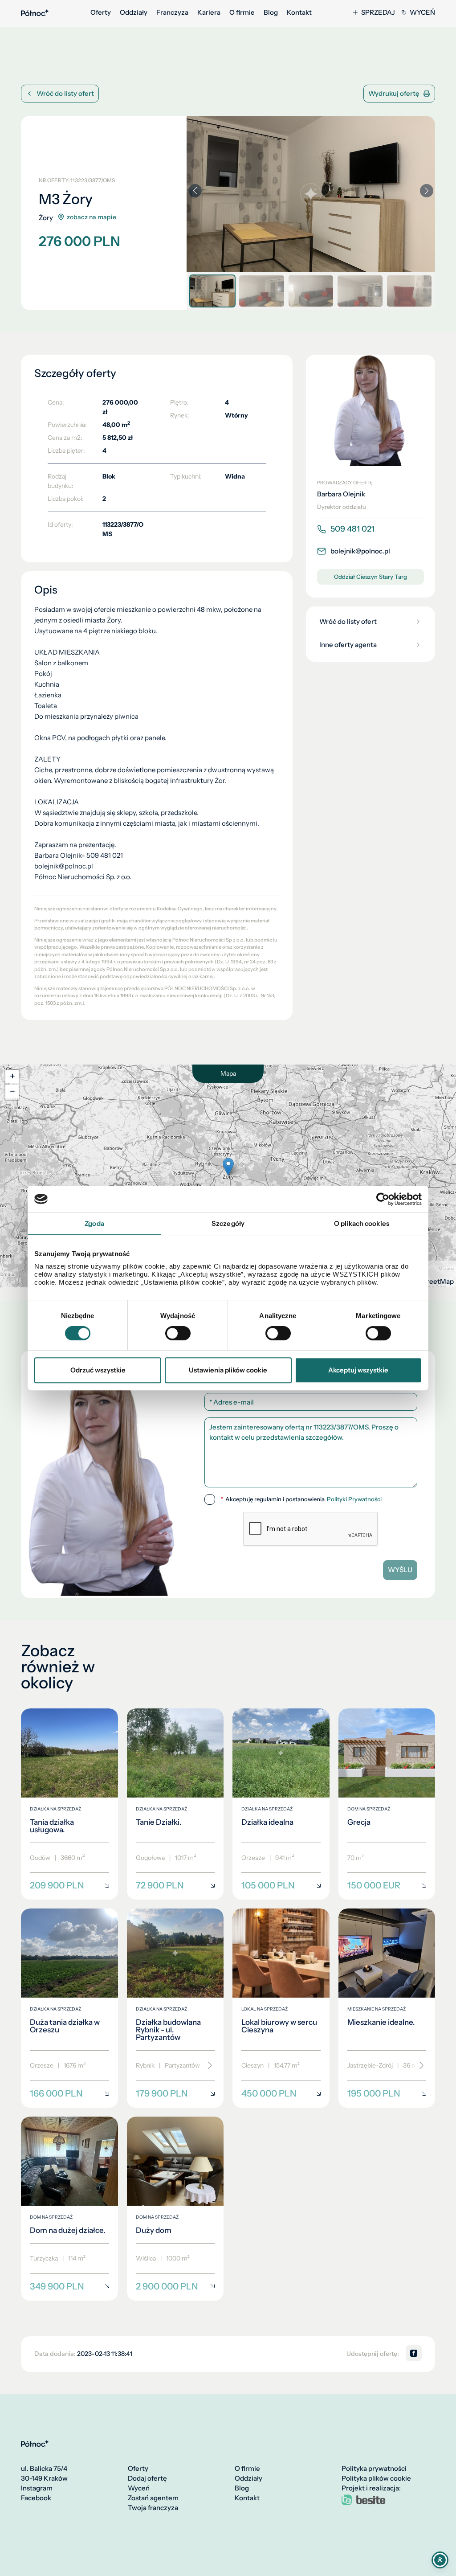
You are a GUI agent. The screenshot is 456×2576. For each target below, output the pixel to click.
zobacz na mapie (92, 217)
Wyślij (400, 1570)
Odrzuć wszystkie (98, 1370)
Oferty (101, 12)
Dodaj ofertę (147, 2478)
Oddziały (134, 12)
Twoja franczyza (153, 2508)
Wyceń (422, 12)
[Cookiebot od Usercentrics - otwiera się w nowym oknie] (383, 1199)
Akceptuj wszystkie (358, 1370)
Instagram (37, 2488)
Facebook (36, 2498)
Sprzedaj (378, 12)
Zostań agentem (153, 2498)
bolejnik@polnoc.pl (360, 551)
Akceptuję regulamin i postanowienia (301, 1499)
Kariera (209, 12)
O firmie (242, 12)
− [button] (12, 1091)
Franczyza (172, 12)
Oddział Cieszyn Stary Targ (370, 577)
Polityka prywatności (374, 2469)
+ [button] (12, 1076)
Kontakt (299, 12)
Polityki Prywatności (354, 1499)
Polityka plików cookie (376, 2478)
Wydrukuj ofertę (394, 93)
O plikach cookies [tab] (362, 1223)
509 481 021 (352, 529)
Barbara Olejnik (341, 494)
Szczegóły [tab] (228, 1223)
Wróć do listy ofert (65, 93)
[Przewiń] (207, 2066)
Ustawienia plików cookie (228, 1370)
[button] (427, 191)
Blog (271, 12)
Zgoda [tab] (94, 1223)
